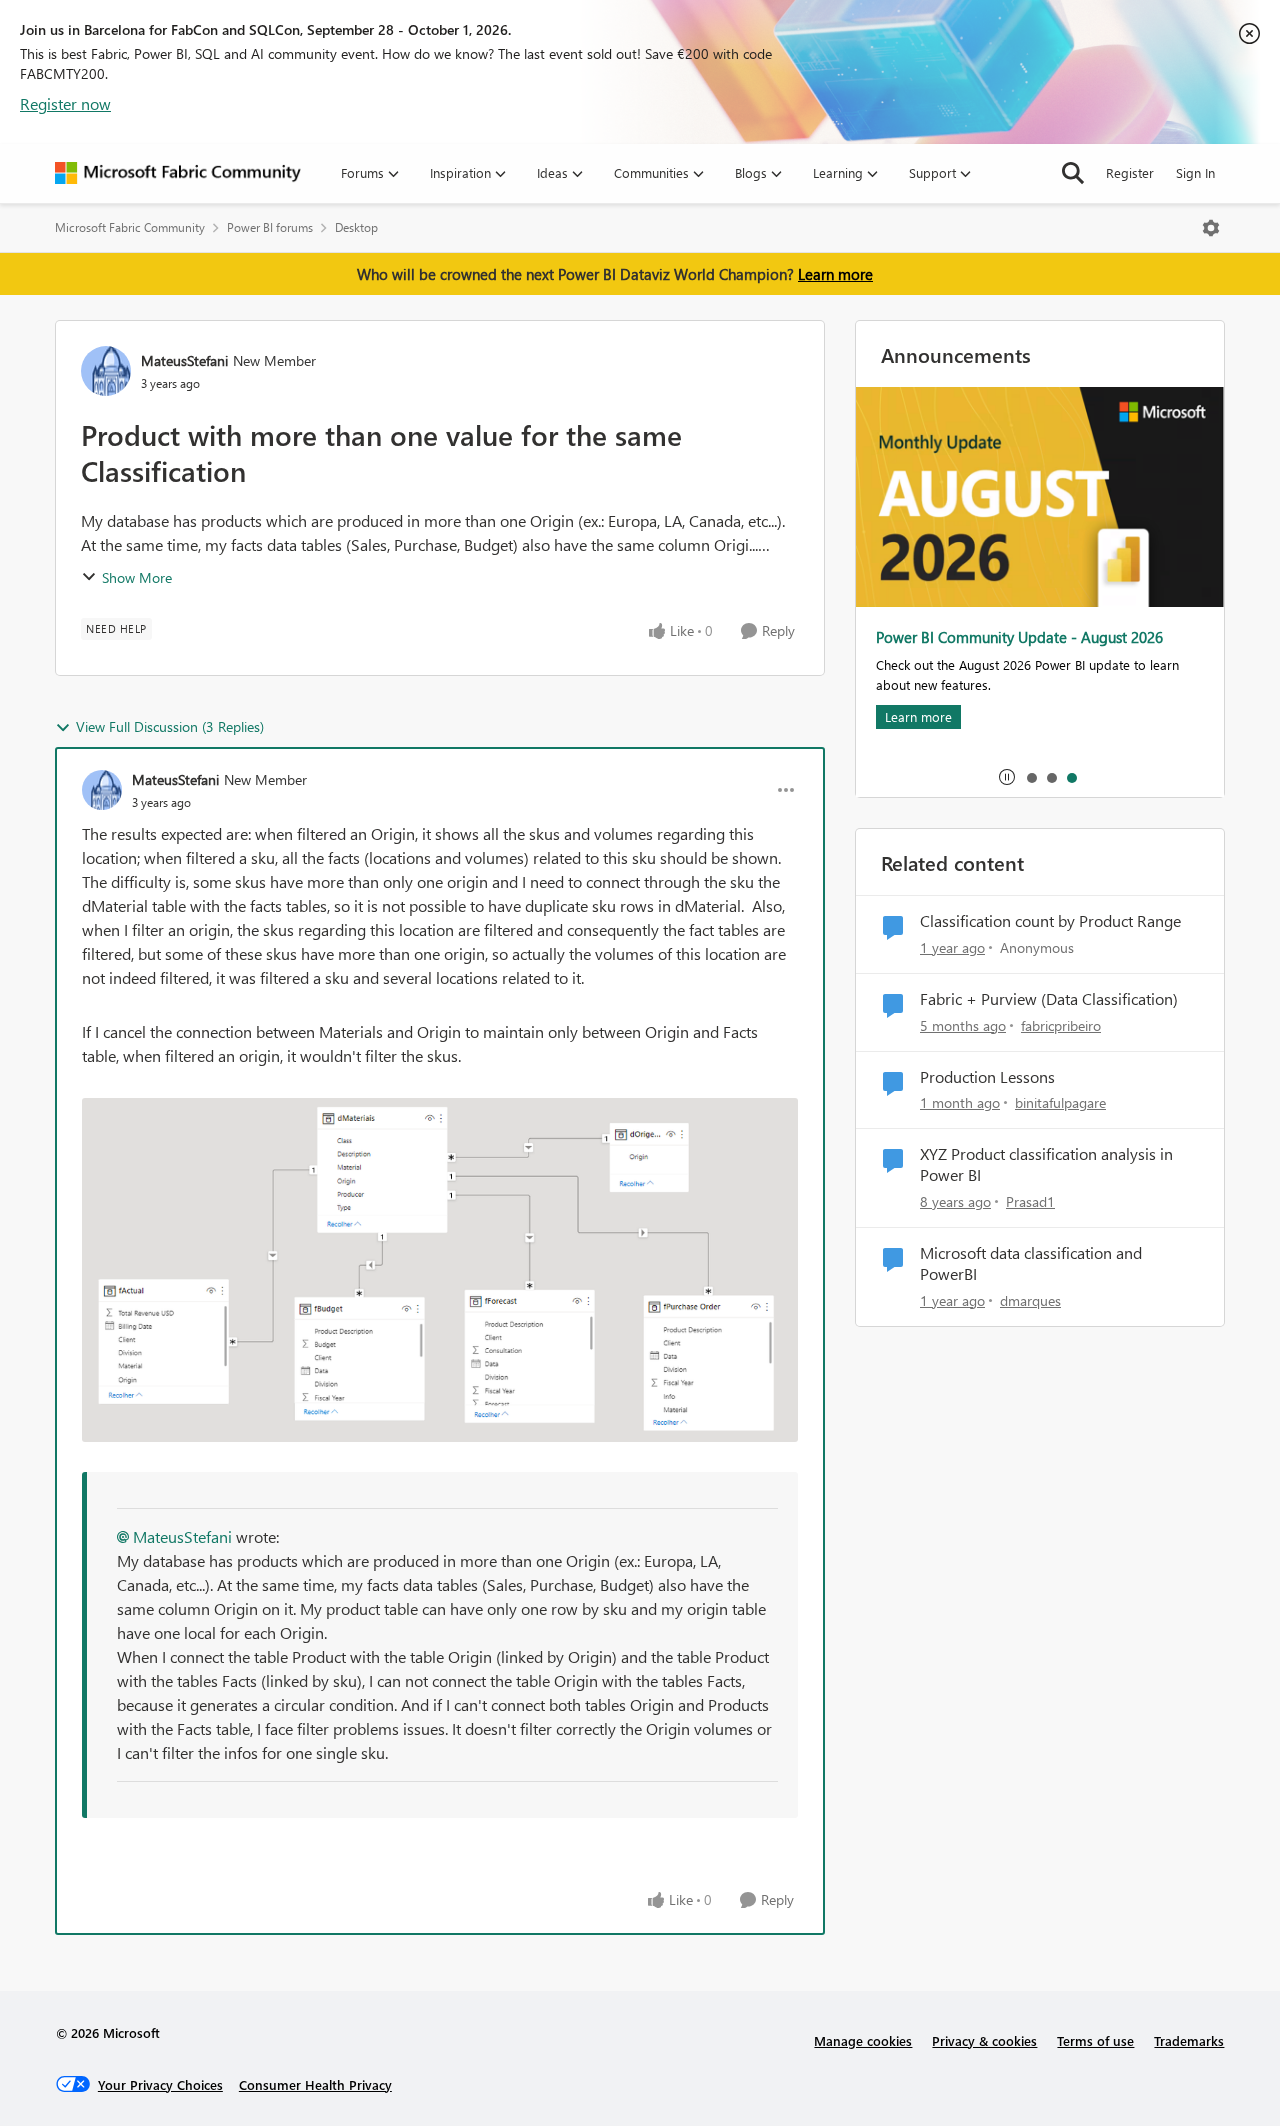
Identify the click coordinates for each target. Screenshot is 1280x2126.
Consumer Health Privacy (315, 2084)
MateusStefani (184, 360)
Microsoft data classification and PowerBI (1031, 1263)
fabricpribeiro (1061, 1025)
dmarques (1030, 1300)
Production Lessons (987, 1077)
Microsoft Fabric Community (130, 227)
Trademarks (1189, 2040)
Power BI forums (270, 227)
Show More (137, 577)
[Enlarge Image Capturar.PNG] (440, 1270)
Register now (65, 103)
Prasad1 (1030, 1201)
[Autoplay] (1007, 777)
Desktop (356, 227)
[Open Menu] (1211, 228)
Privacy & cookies (984, 2040)
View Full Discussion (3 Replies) (170, 726)
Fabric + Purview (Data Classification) (1049, 999)
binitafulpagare (1060, 1102)
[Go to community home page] (178, 173)
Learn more (835, 274)
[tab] (1031, 777)
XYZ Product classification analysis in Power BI (1046, 1164)
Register (1130, 172)
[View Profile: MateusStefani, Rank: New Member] (106, 371)
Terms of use (1095, 2040)
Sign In (1195, 172)
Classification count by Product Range (1050, 921)
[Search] (1073, 173)
